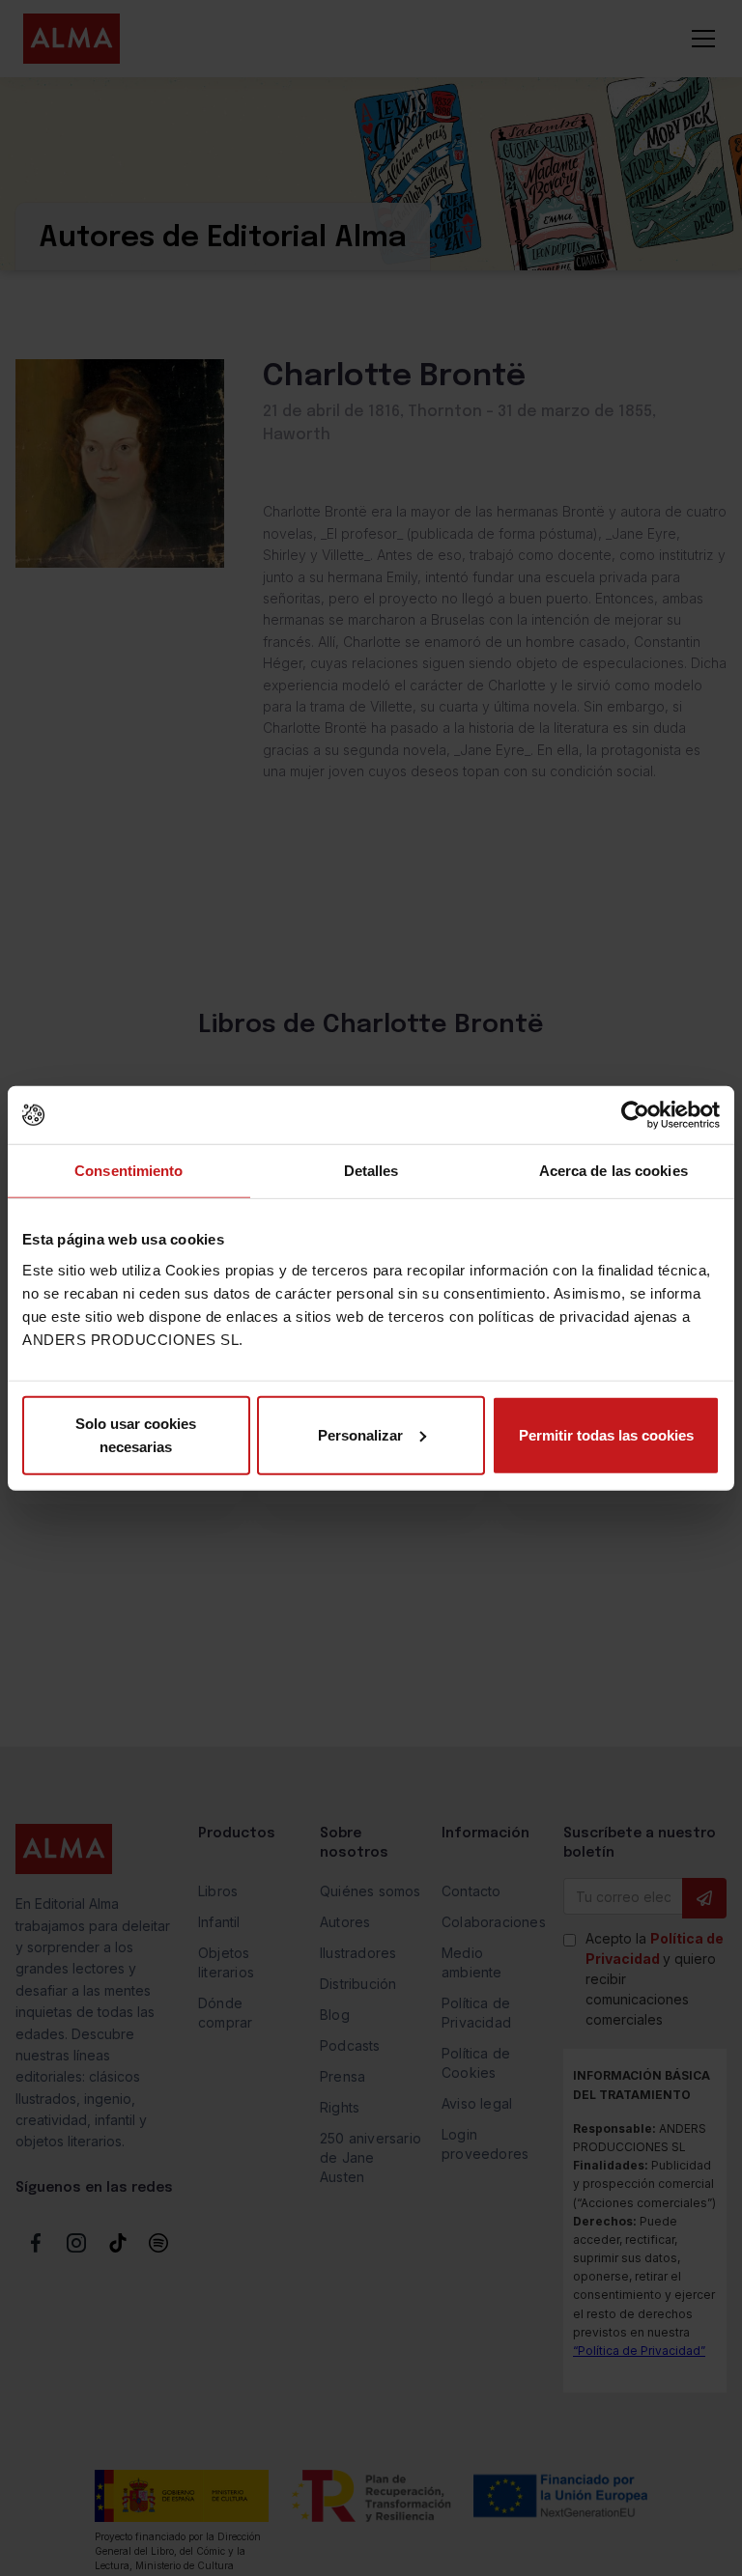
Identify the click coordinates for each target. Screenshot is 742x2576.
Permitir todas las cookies (606, 1434)
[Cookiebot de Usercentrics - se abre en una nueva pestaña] (635, 1115)
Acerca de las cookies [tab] (614, 1171)
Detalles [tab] (371, 1171)
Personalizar (360, 1434)
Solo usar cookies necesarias (136, 1434)
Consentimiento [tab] (128, 1171)
